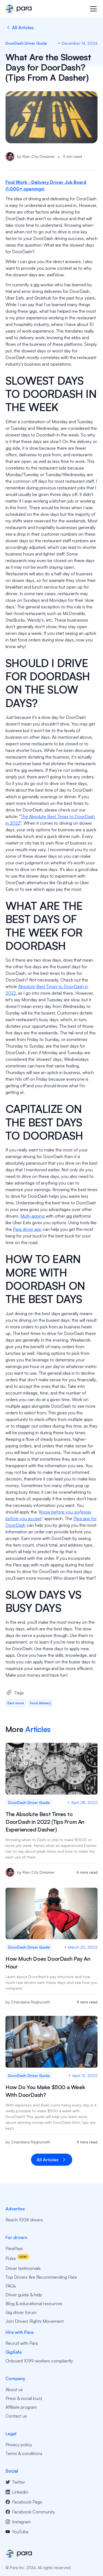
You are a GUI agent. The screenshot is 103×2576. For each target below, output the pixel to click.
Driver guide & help (24, 2295)
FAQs (11, 2286)
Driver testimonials (23, 2268)
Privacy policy (19, 2445)
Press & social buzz (24, 2398)
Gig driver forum (21, 2312)
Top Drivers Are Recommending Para (41, 2277)
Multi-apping (33, 1216)
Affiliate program (21, 2407)
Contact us (16, 2416)
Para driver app (27, 1229)
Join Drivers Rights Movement (35, 2321)
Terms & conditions (24, 2453)
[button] (92, 9)
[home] (19, 9)
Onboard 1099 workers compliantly (39, 2361)
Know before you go (59, 1512)
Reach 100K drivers (24, 2220)
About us (14, 2389)
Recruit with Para (22, 2343)
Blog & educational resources (34, 2303)
